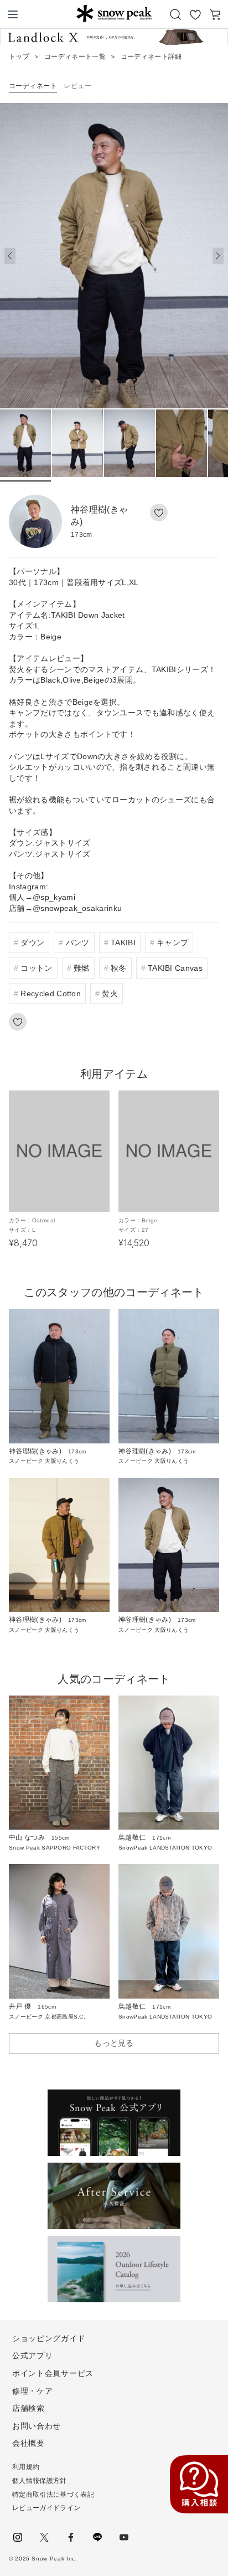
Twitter (44, 2537)
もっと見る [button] (114, 2043)
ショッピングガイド (49, 2338)
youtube (124, 2537)
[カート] (215, 14)
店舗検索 (28, 2408)
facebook (71, 2537)
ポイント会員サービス (53, 2373)
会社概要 (28, 2443)
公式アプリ (33, 2355)
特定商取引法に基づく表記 (53, 2495)
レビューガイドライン (46, 2508)
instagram (18, 2537)
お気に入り (195, 14)
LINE (97, 2537)
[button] (218, 256)
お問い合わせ (37, 2426)
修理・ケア (33, 2391)
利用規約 (26, 2467)
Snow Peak (114, 13)
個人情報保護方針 (40, 2481)
